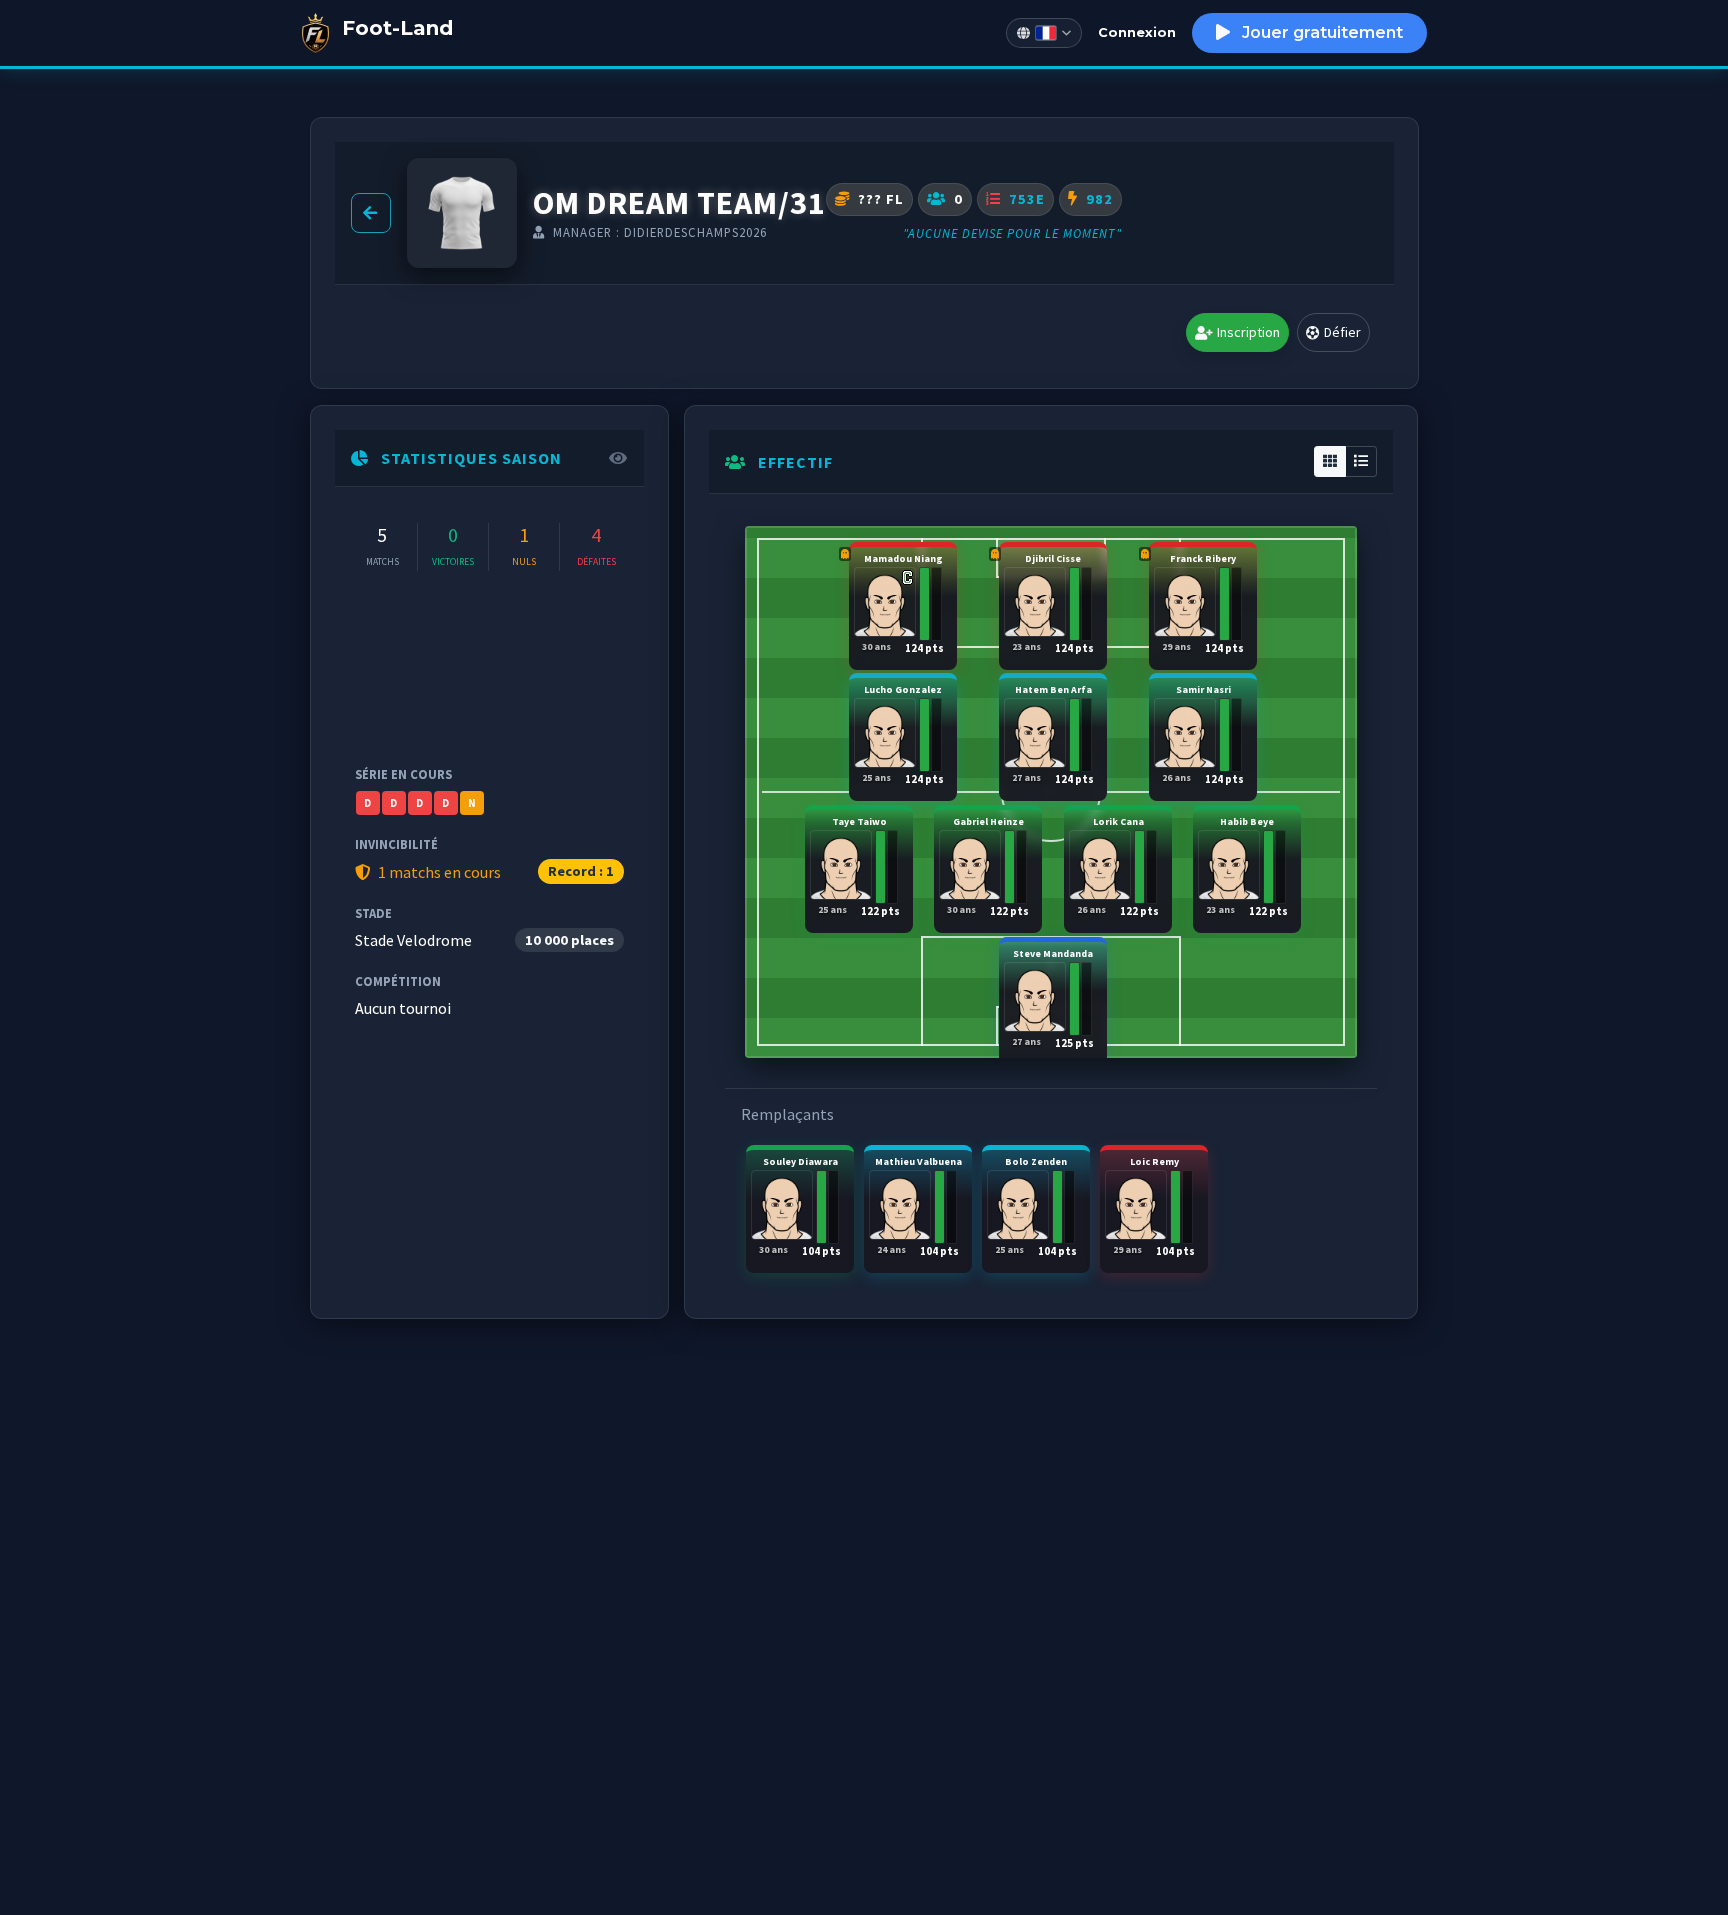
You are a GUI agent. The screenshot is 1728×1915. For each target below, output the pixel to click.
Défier (1342, 332)
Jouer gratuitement (1320, 32)
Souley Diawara (800, 1206)
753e (1025, 199)
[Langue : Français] (1044, 33)
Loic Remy (1154, 1206)
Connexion (1137, 32)
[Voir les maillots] (462, 213)
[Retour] (371, 213)
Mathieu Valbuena (918, 1206)
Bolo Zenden (1036, 1206)
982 (1097, 199)
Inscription (1248, 332)
